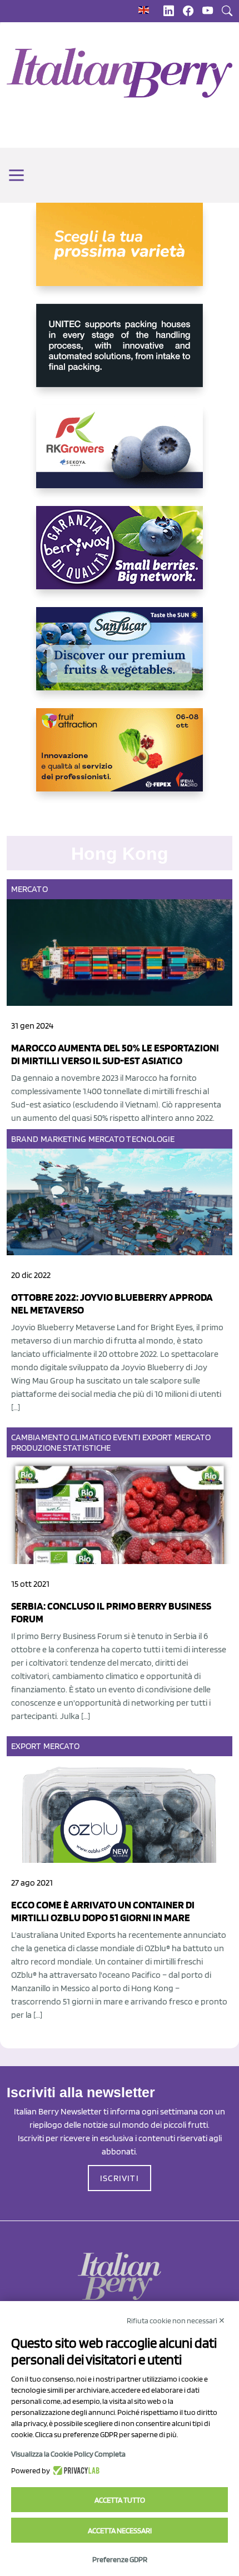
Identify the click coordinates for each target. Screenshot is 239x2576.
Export (158, 1437)
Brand (25, 1139)
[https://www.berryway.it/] (120, 557)
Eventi (127, 1437)
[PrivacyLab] (75, 2470)
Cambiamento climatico (61, 1437)
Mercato (29, 889)
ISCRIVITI (120, 2178)
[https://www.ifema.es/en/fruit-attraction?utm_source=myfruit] (120, 759)
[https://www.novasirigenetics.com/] (120, 253)
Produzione (36, 1448)
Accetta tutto (120, 2500)
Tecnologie (150, 1139)
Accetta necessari (120, 2530)
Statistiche (87, 1448)
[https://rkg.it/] (120, 455)
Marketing (64, 1139)
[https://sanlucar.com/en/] (120, 658)
